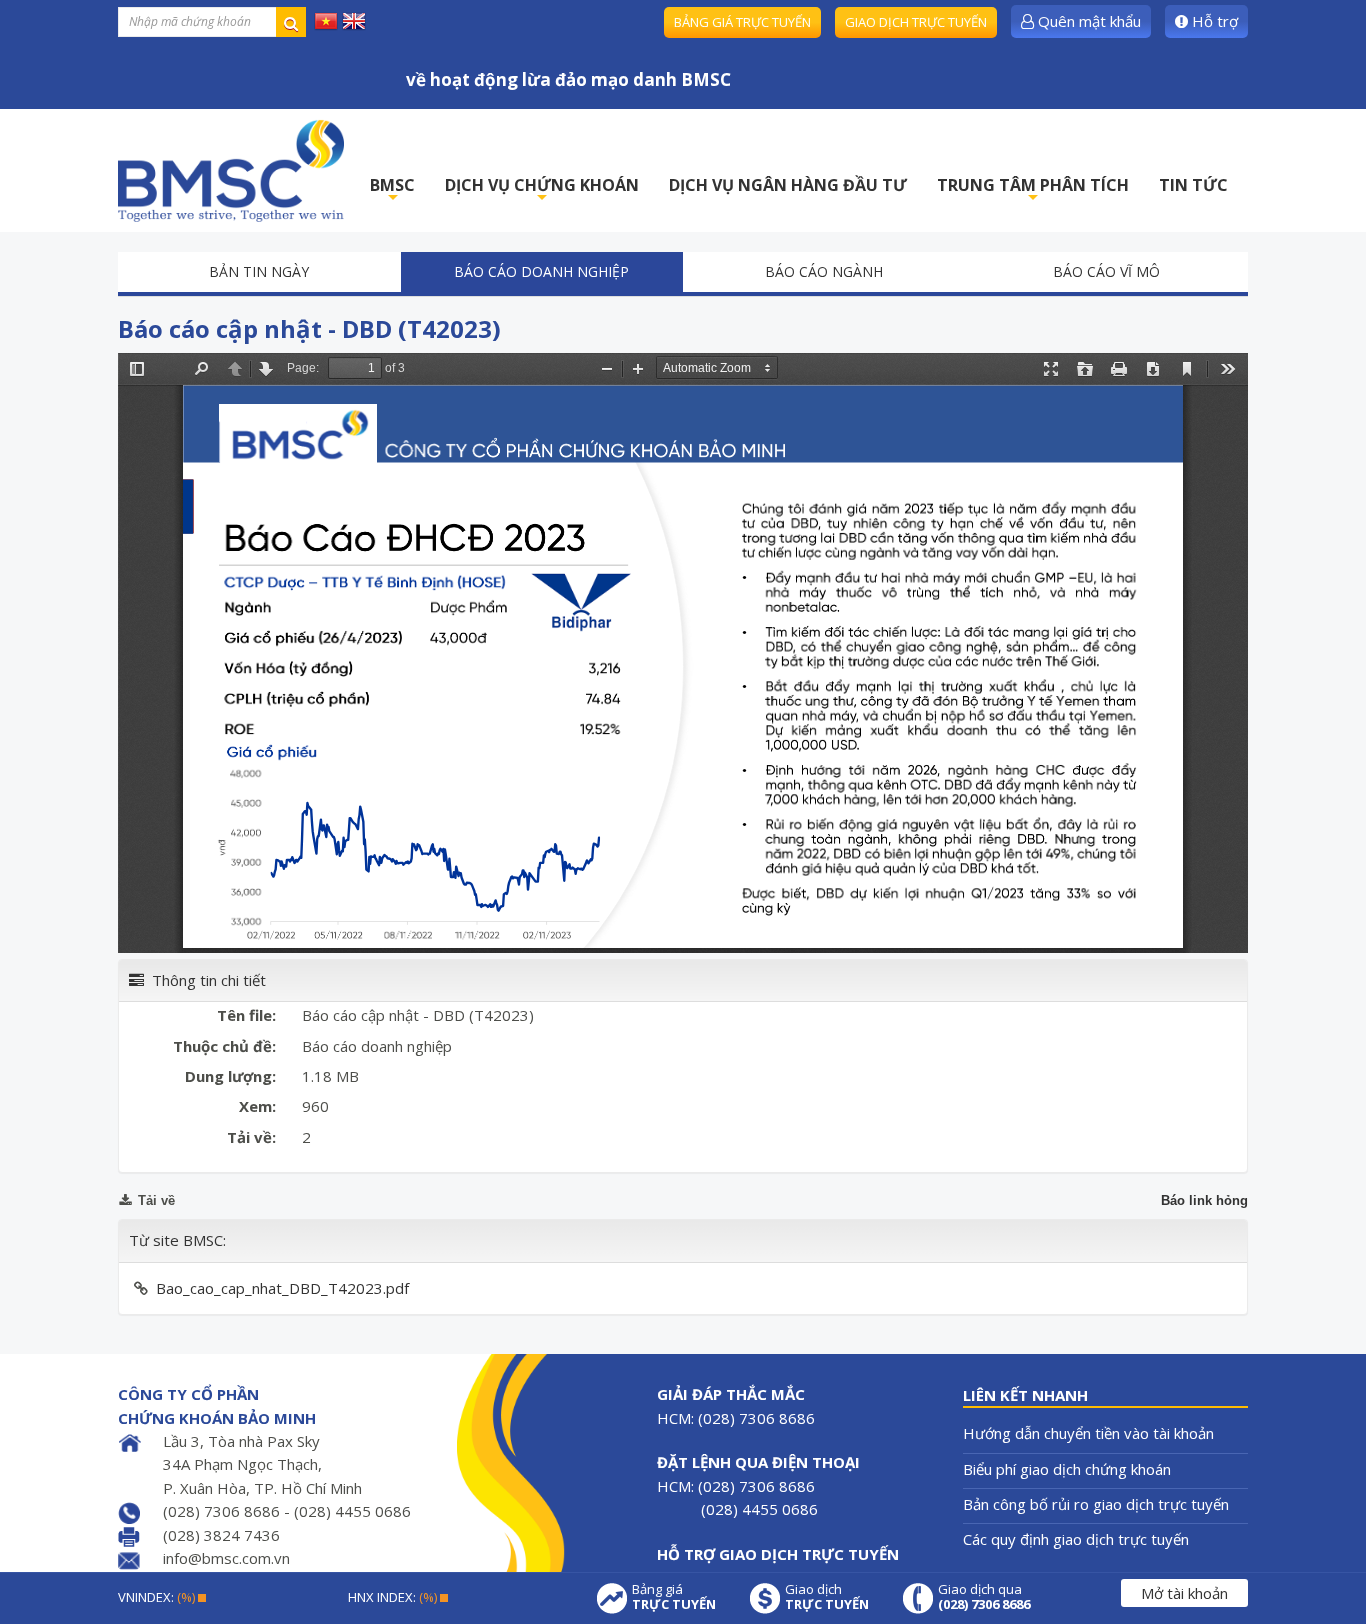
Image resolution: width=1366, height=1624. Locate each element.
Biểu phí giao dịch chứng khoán (1067, 1469)
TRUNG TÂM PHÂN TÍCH (1033, 190)
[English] (354, 20)
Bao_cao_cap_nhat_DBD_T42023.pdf (282, 1288)
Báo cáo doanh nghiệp (541, 271)
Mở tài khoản (1184, 1593)
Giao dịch (827, 1597)
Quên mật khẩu (1087, 21)
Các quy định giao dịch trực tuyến (1076, 1539)
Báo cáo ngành (824, 271)
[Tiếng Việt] (326, 20)
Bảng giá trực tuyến (742, 22)
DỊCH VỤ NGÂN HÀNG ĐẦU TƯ (788, 185)
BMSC (392, 190)
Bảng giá (674, 1597)
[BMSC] (231, 170)
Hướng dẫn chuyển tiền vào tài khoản (1088, 1433)
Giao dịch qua (984, 1597)
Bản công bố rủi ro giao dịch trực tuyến (1096, 1504)
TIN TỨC (1193, 185)
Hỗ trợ (1213, 21)
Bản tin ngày (259, 271)
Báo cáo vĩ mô (1106, 271)
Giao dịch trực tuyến (916, 22)
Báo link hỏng (1204, 1200)
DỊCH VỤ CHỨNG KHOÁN (542, 190)
